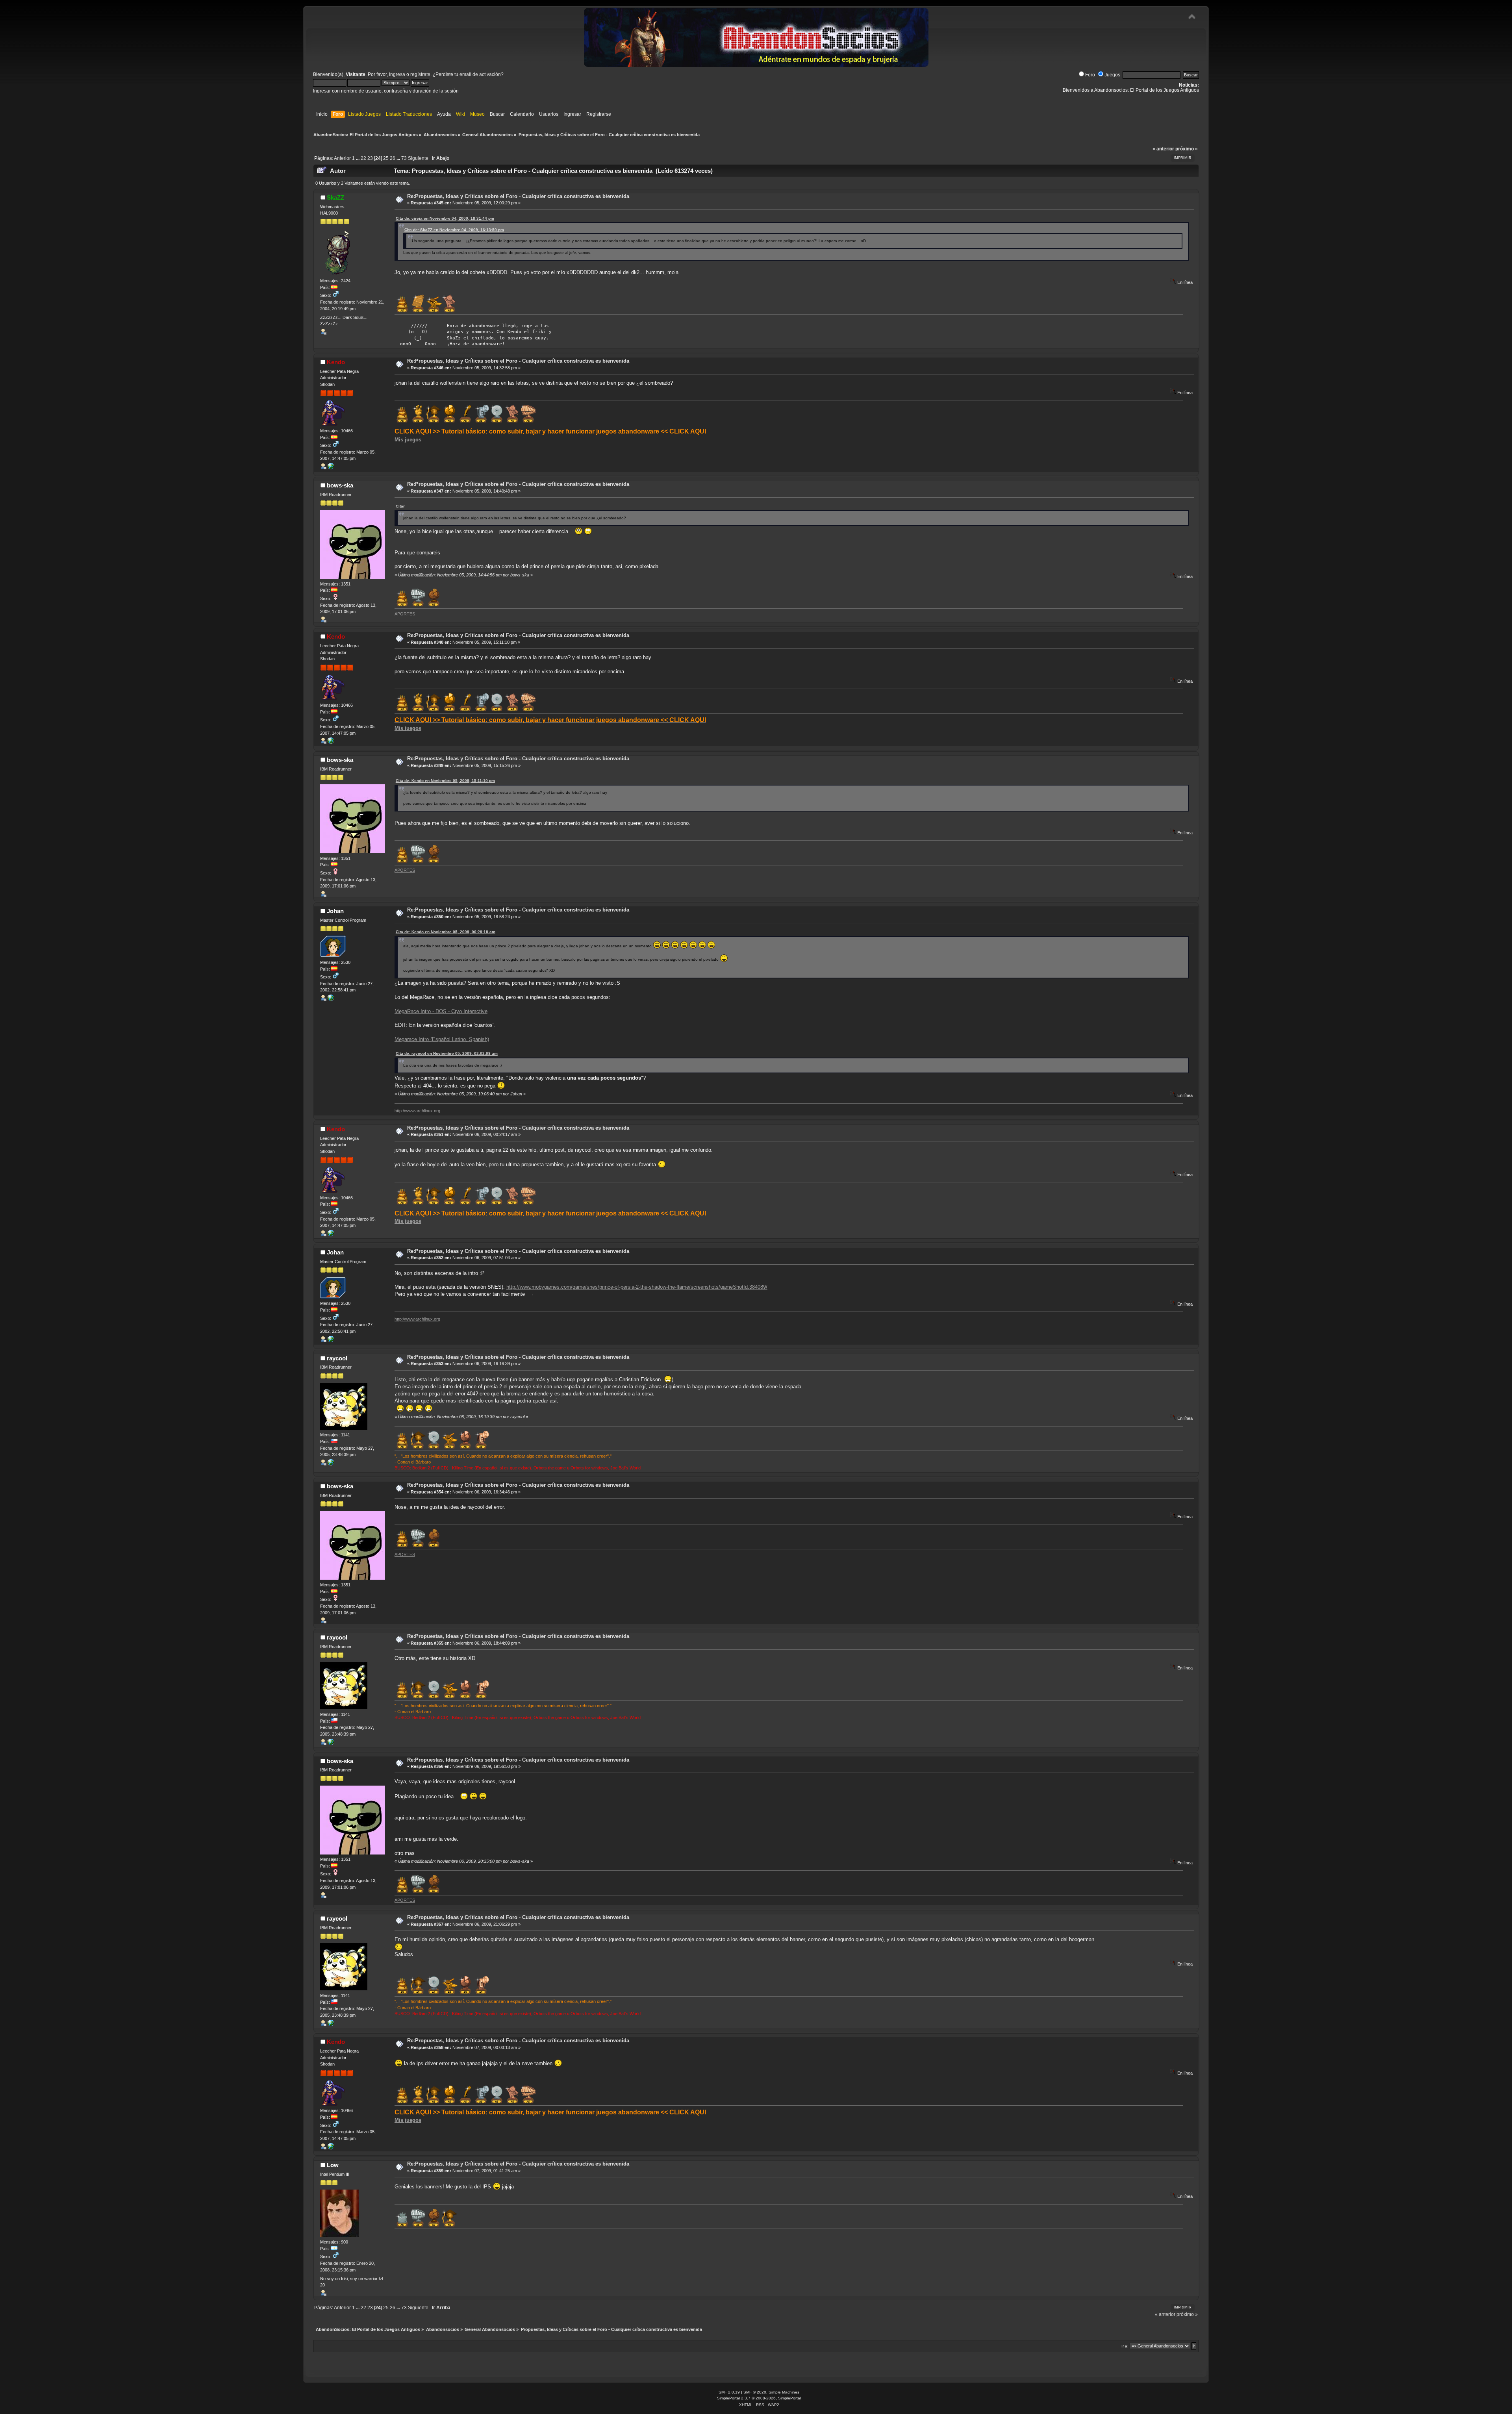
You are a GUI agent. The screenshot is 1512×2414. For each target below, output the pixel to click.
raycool (337, 1358)
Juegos (1112, 75)
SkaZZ (335, 197)
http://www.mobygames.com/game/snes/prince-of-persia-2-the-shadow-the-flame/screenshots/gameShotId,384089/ (637, 1287)
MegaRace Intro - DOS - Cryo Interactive (441, 1011)
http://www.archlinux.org (417, 1111)
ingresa (397, 74)
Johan (335, 911)
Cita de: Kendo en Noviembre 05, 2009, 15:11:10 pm (445, 781)
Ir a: (1125, 2346)
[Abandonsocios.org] (331, 468)
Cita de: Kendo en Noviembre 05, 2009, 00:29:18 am (446, 932)
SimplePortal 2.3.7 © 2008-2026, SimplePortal (759, 2398)
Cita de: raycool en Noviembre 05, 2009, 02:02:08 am (447, 1053)
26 (393, 158)
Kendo (336, 362)
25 (386, 158)
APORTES (405, 614)
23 (370, 158)
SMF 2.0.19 (729, 2392)
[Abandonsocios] (331, 999)
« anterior (1163, 149)
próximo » (1187, 149)
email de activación (480, 74)
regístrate (420, 74)
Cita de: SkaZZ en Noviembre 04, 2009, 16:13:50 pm (454, 230)
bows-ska (340, 485)
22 (363, 158)
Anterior (342, 158)
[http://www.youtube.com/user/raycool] (331, 1464)
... (358, 158)
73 (404, 158)
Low (333, 2165)
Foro (1090, 75)
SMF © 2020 (755, 2392)
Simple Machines (784, 2392)
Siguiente (418, 158)
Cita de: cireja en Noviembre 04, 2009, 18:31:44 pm (445, 218)
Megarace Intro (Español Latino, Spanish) (442, 1039)
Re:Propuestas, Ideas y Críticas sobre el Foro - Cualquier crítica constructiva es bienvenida (518, 196)
